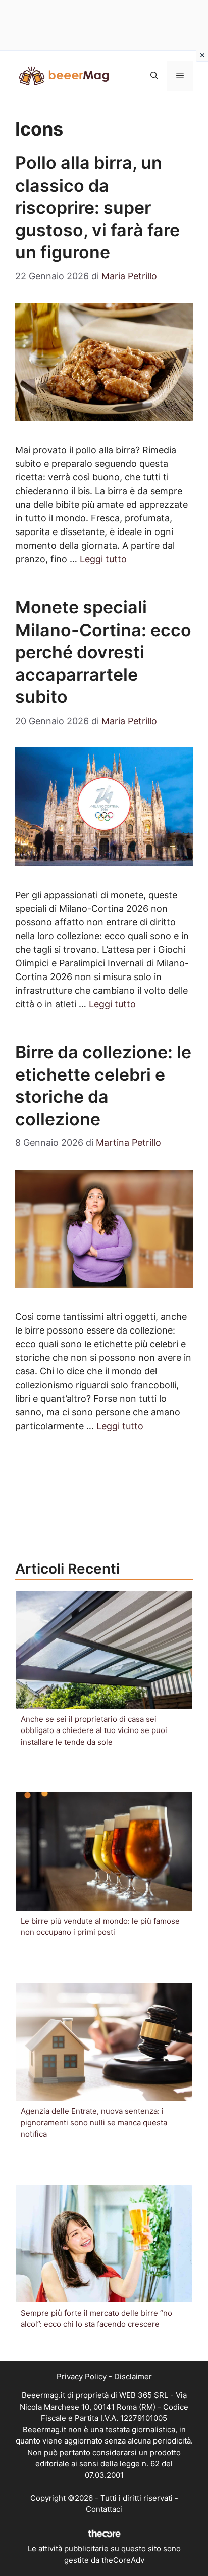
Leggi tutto (103, 559)
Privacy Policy (82, 2377)
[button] (154, 76)
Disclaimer (133, 2377)
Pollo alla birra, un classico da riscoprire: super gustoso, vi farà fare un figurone (97, 207)
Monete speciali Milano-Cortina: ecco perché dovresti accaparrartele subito (103, 652)
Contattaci (104, 2509)
